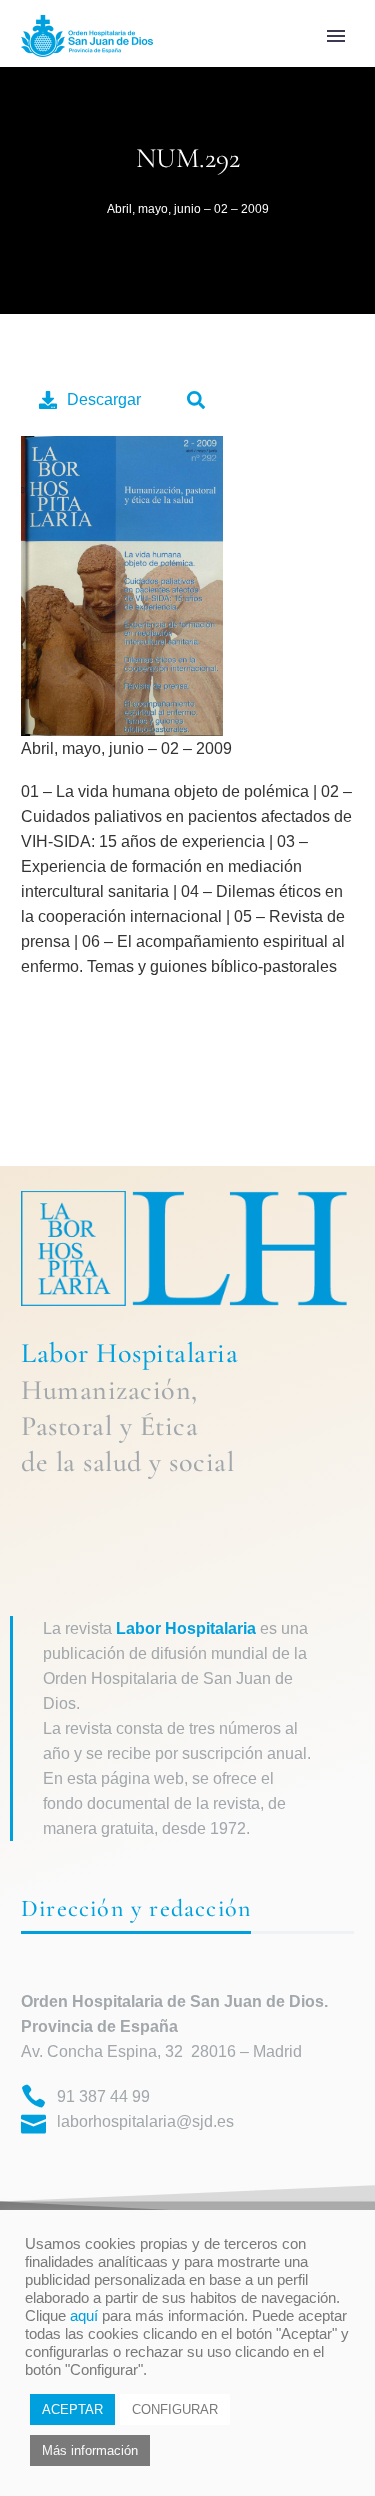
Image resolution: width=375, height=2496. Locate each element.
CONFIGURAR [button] (175, 2409)
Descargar (104, 399)
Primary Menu (336, 36)
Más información (90, 2450)
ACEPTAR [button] (72, 2409)
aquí (84, 2316)
